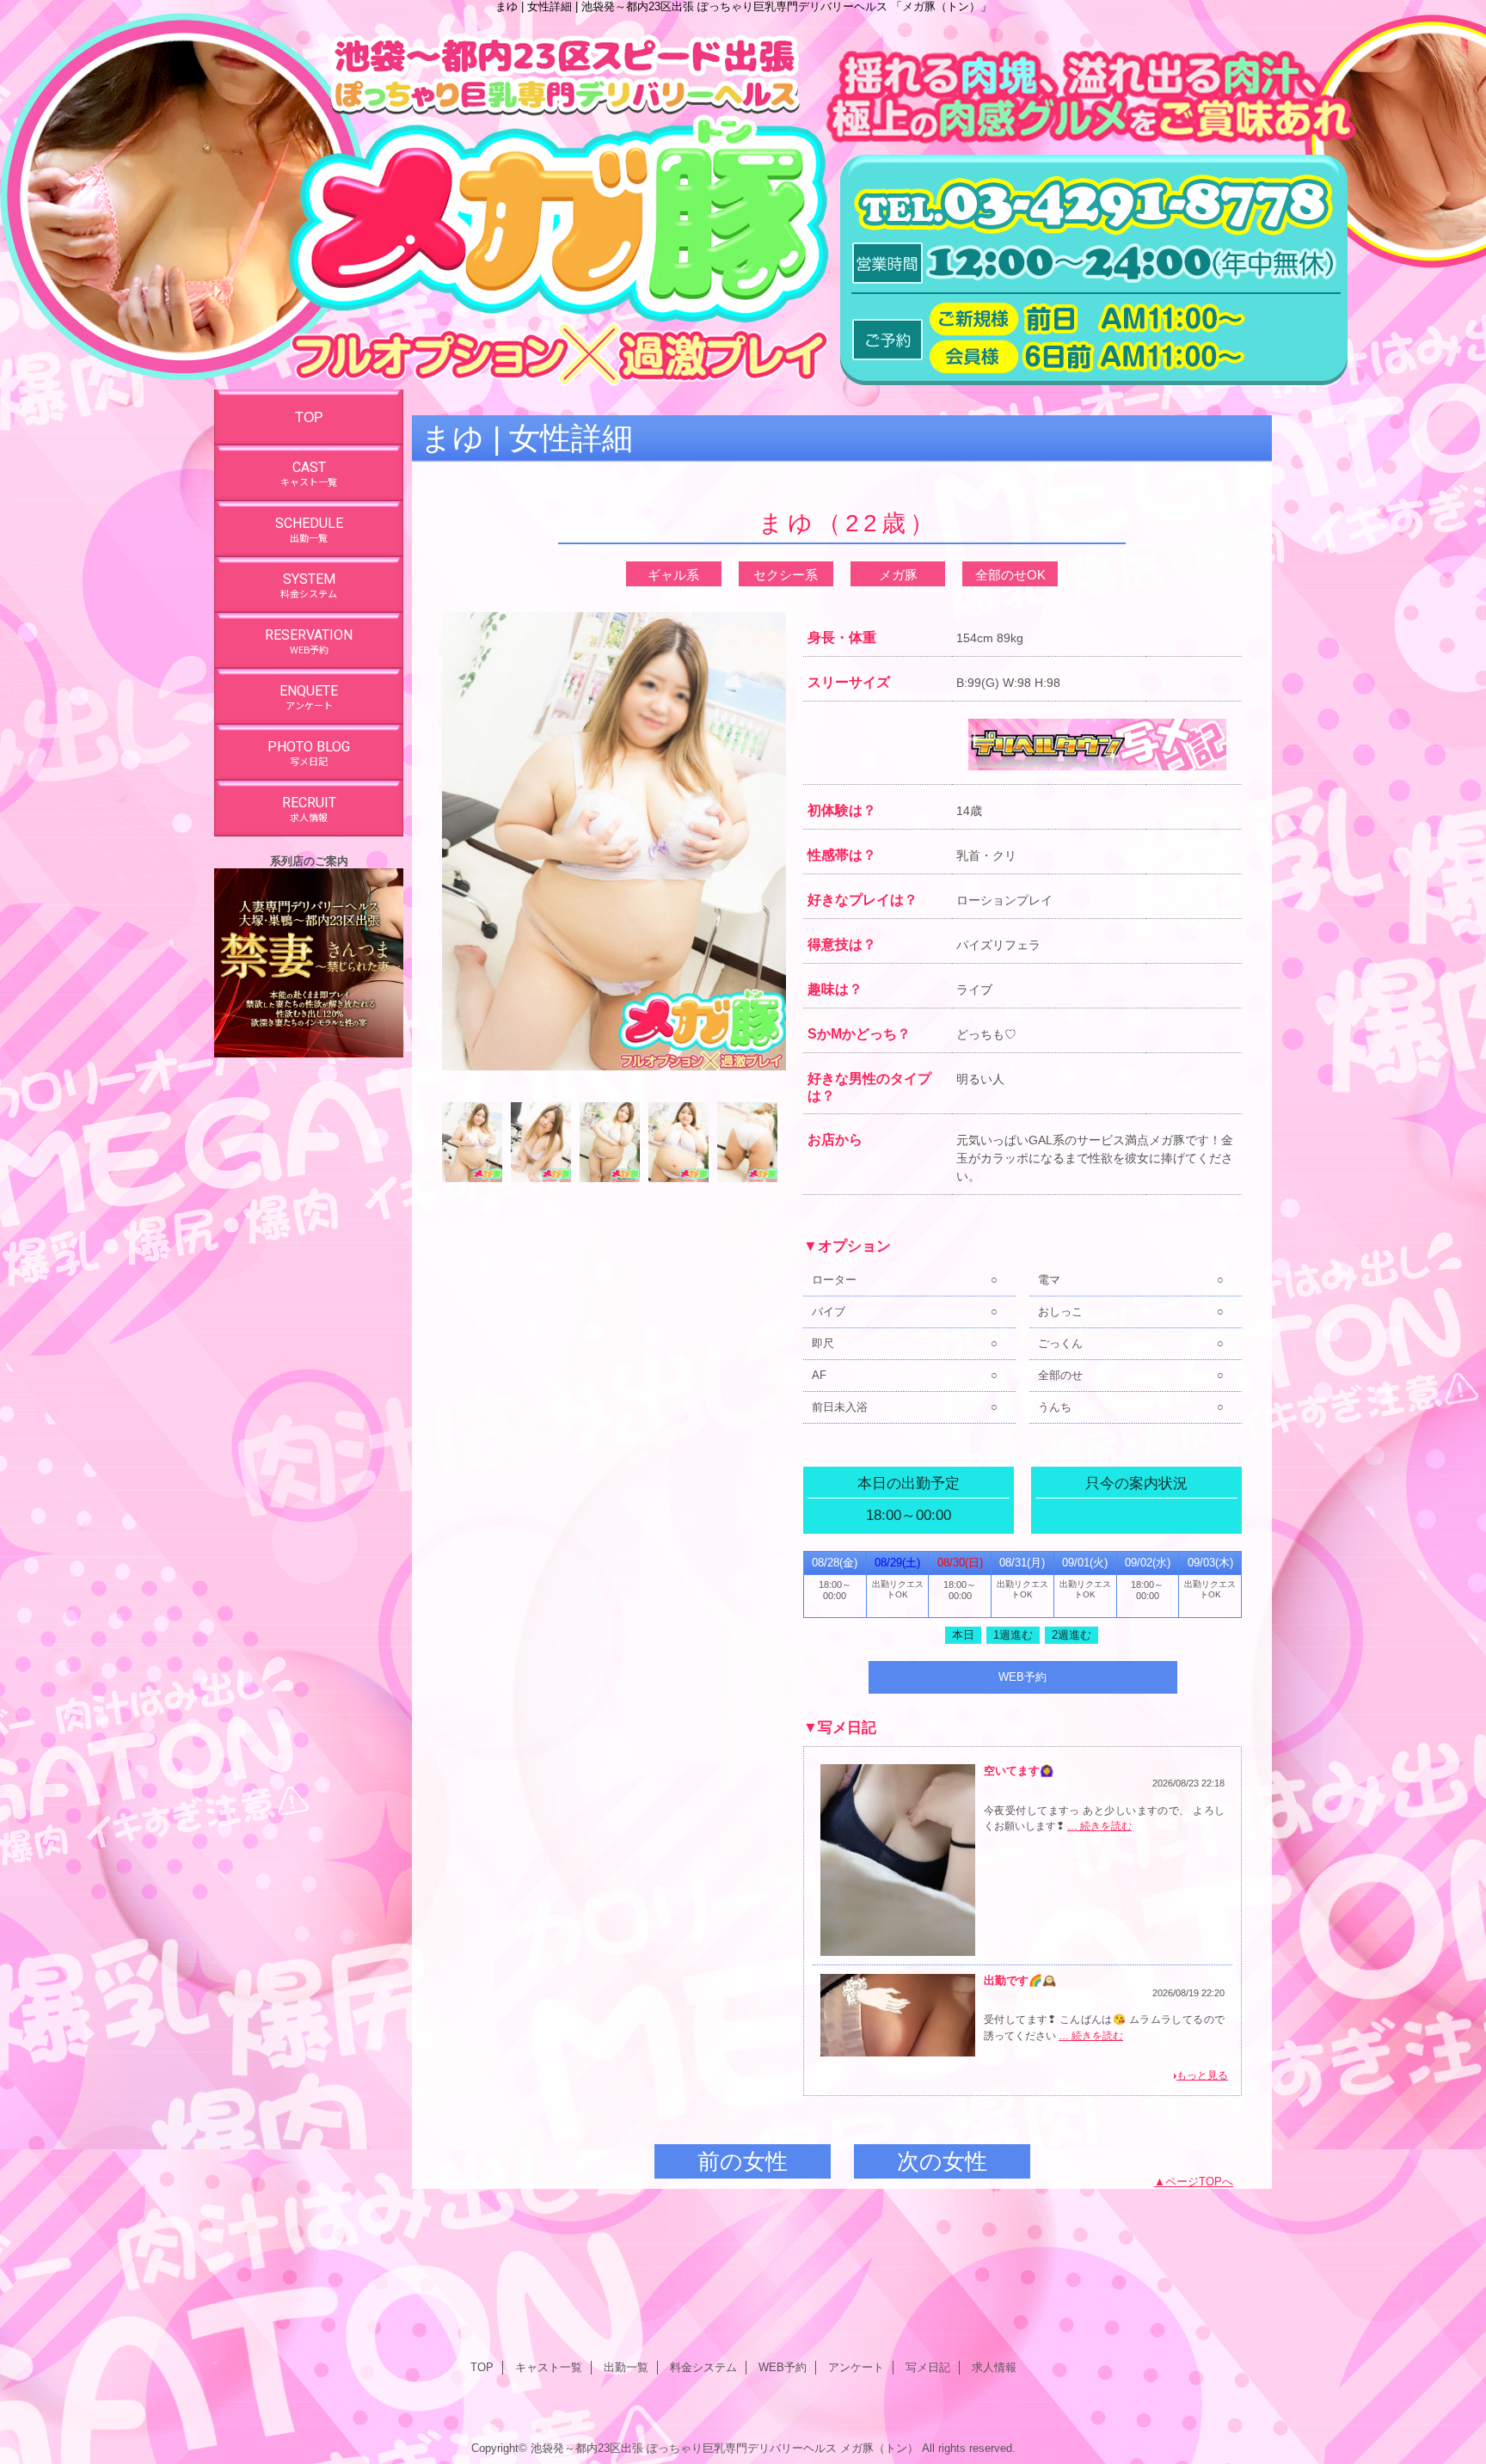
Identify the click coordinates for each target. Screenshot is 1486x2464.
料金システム (703, 2367)
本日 (963, 1635)
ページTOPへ (1199, 2182)
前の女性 (743, 2161)
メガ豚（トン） (879, 2448)
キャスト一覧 (549, 2367)
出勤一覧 (626, 2367)
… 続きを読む (1099, 1826)
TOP (309, 417)
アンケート (856, 2367)
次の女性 (942, 2161)
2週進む (1072, 1635)
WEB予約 (1022, 1677)
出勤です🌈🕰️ (1020, 1980)
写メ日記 (928, 2367)
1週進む (1013, 1635)
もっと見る (1202, 2075)
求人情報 (994, 2367)
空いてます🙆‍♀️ (1019, 1771)
